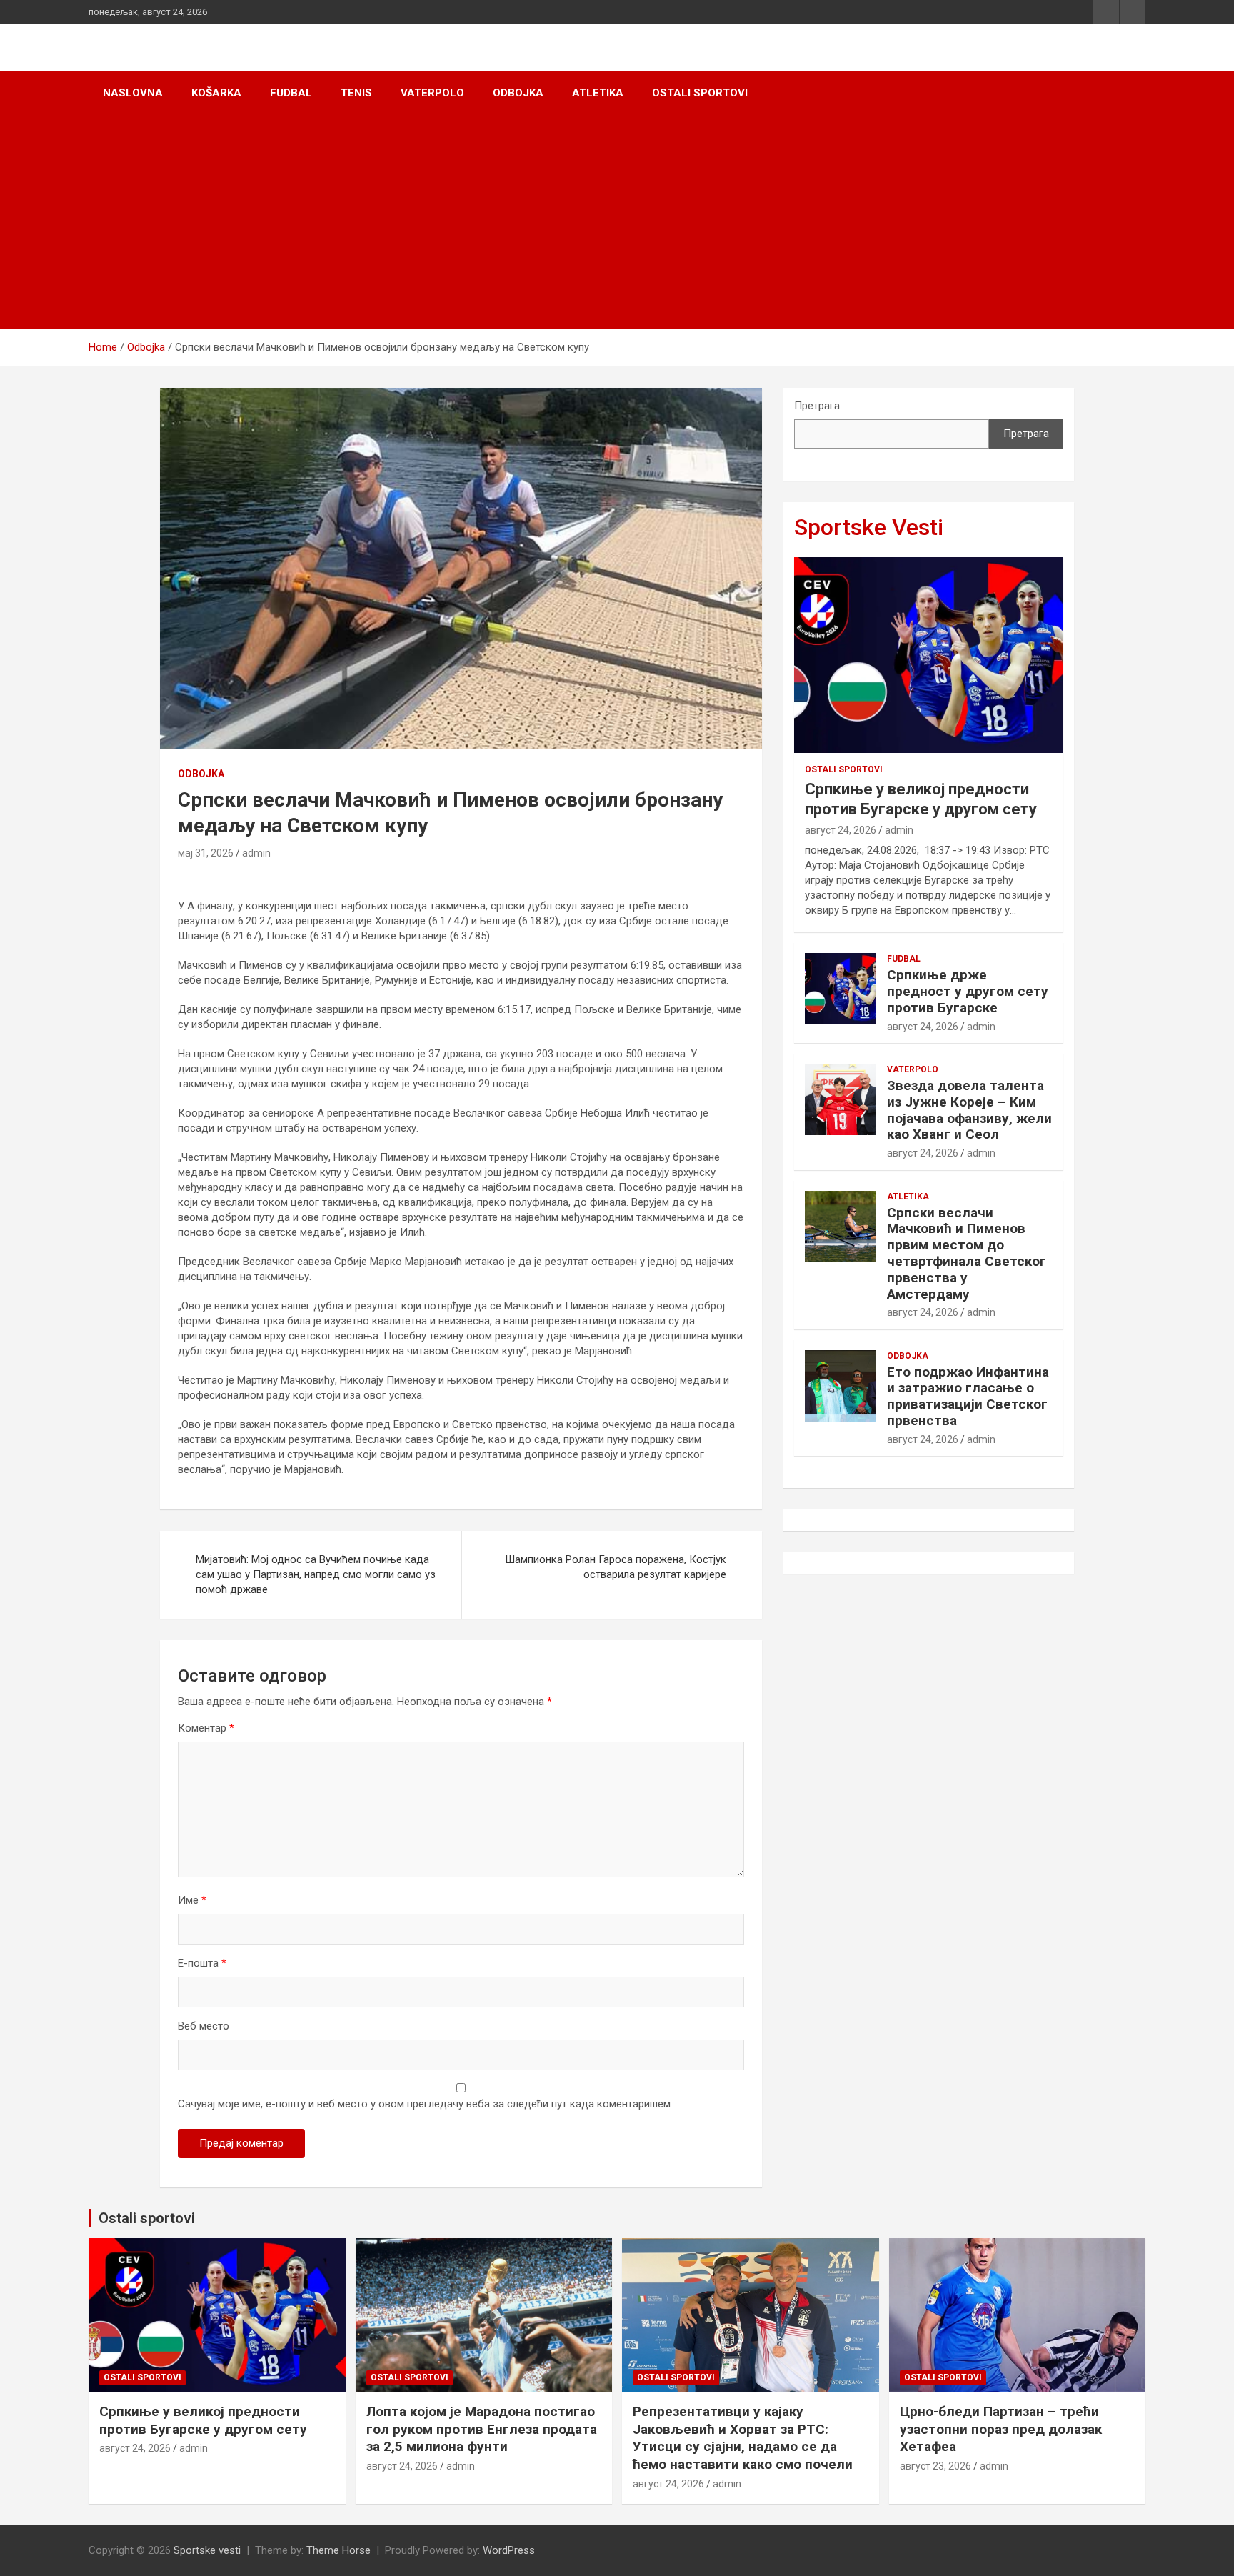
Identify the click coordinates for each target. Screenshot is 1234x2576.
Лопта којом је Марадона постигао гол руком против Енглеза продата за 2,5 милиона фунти (482, 2429)
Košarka (216, 93)
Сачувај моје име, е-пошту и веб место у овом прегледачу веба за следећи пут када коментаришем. (425, 2104)
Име (192, 1900)
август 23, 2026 (935, 2466)
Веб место (204, 2026)
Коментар (206, 1728)
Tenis (356, 93)
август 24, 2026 (841, 830)
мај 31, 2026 (206, 853)
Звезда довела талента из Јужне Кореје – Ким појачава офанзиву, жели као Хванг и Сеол (969, 1110)
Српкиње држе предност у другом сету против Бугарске (968, 991)
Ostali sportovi (700, 93)
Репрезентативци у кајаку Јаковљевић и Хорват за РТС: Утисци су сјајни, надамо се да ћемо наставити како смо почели (743, 2438)
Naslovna (133, 93)
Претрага (817, 406)
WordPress (509, 2550)
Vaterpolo (432, 93)
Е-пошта (202, 1963)
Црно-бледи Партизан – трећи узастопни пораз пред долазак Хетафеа (1001, 2429)
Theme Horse (338, 2550)
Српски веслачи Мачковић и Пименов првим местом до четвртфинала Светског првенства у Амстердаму (967, 1253)
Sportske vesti (207, 2550)
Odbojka (518, 93)
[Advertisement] (617, 222)
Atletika (598, 93)
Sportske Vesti (869, 527)
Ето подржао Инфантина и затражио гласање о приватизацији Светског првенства (968, 1396)
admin (256, 853)
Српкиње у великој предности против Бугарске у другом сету (203, 2420)
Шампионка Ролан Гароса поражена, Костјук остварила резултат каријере (616, 1567)
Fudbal (291, 93)
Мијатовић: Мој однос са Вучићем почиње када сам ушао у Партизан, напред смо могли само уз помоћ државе (316, 1574)
